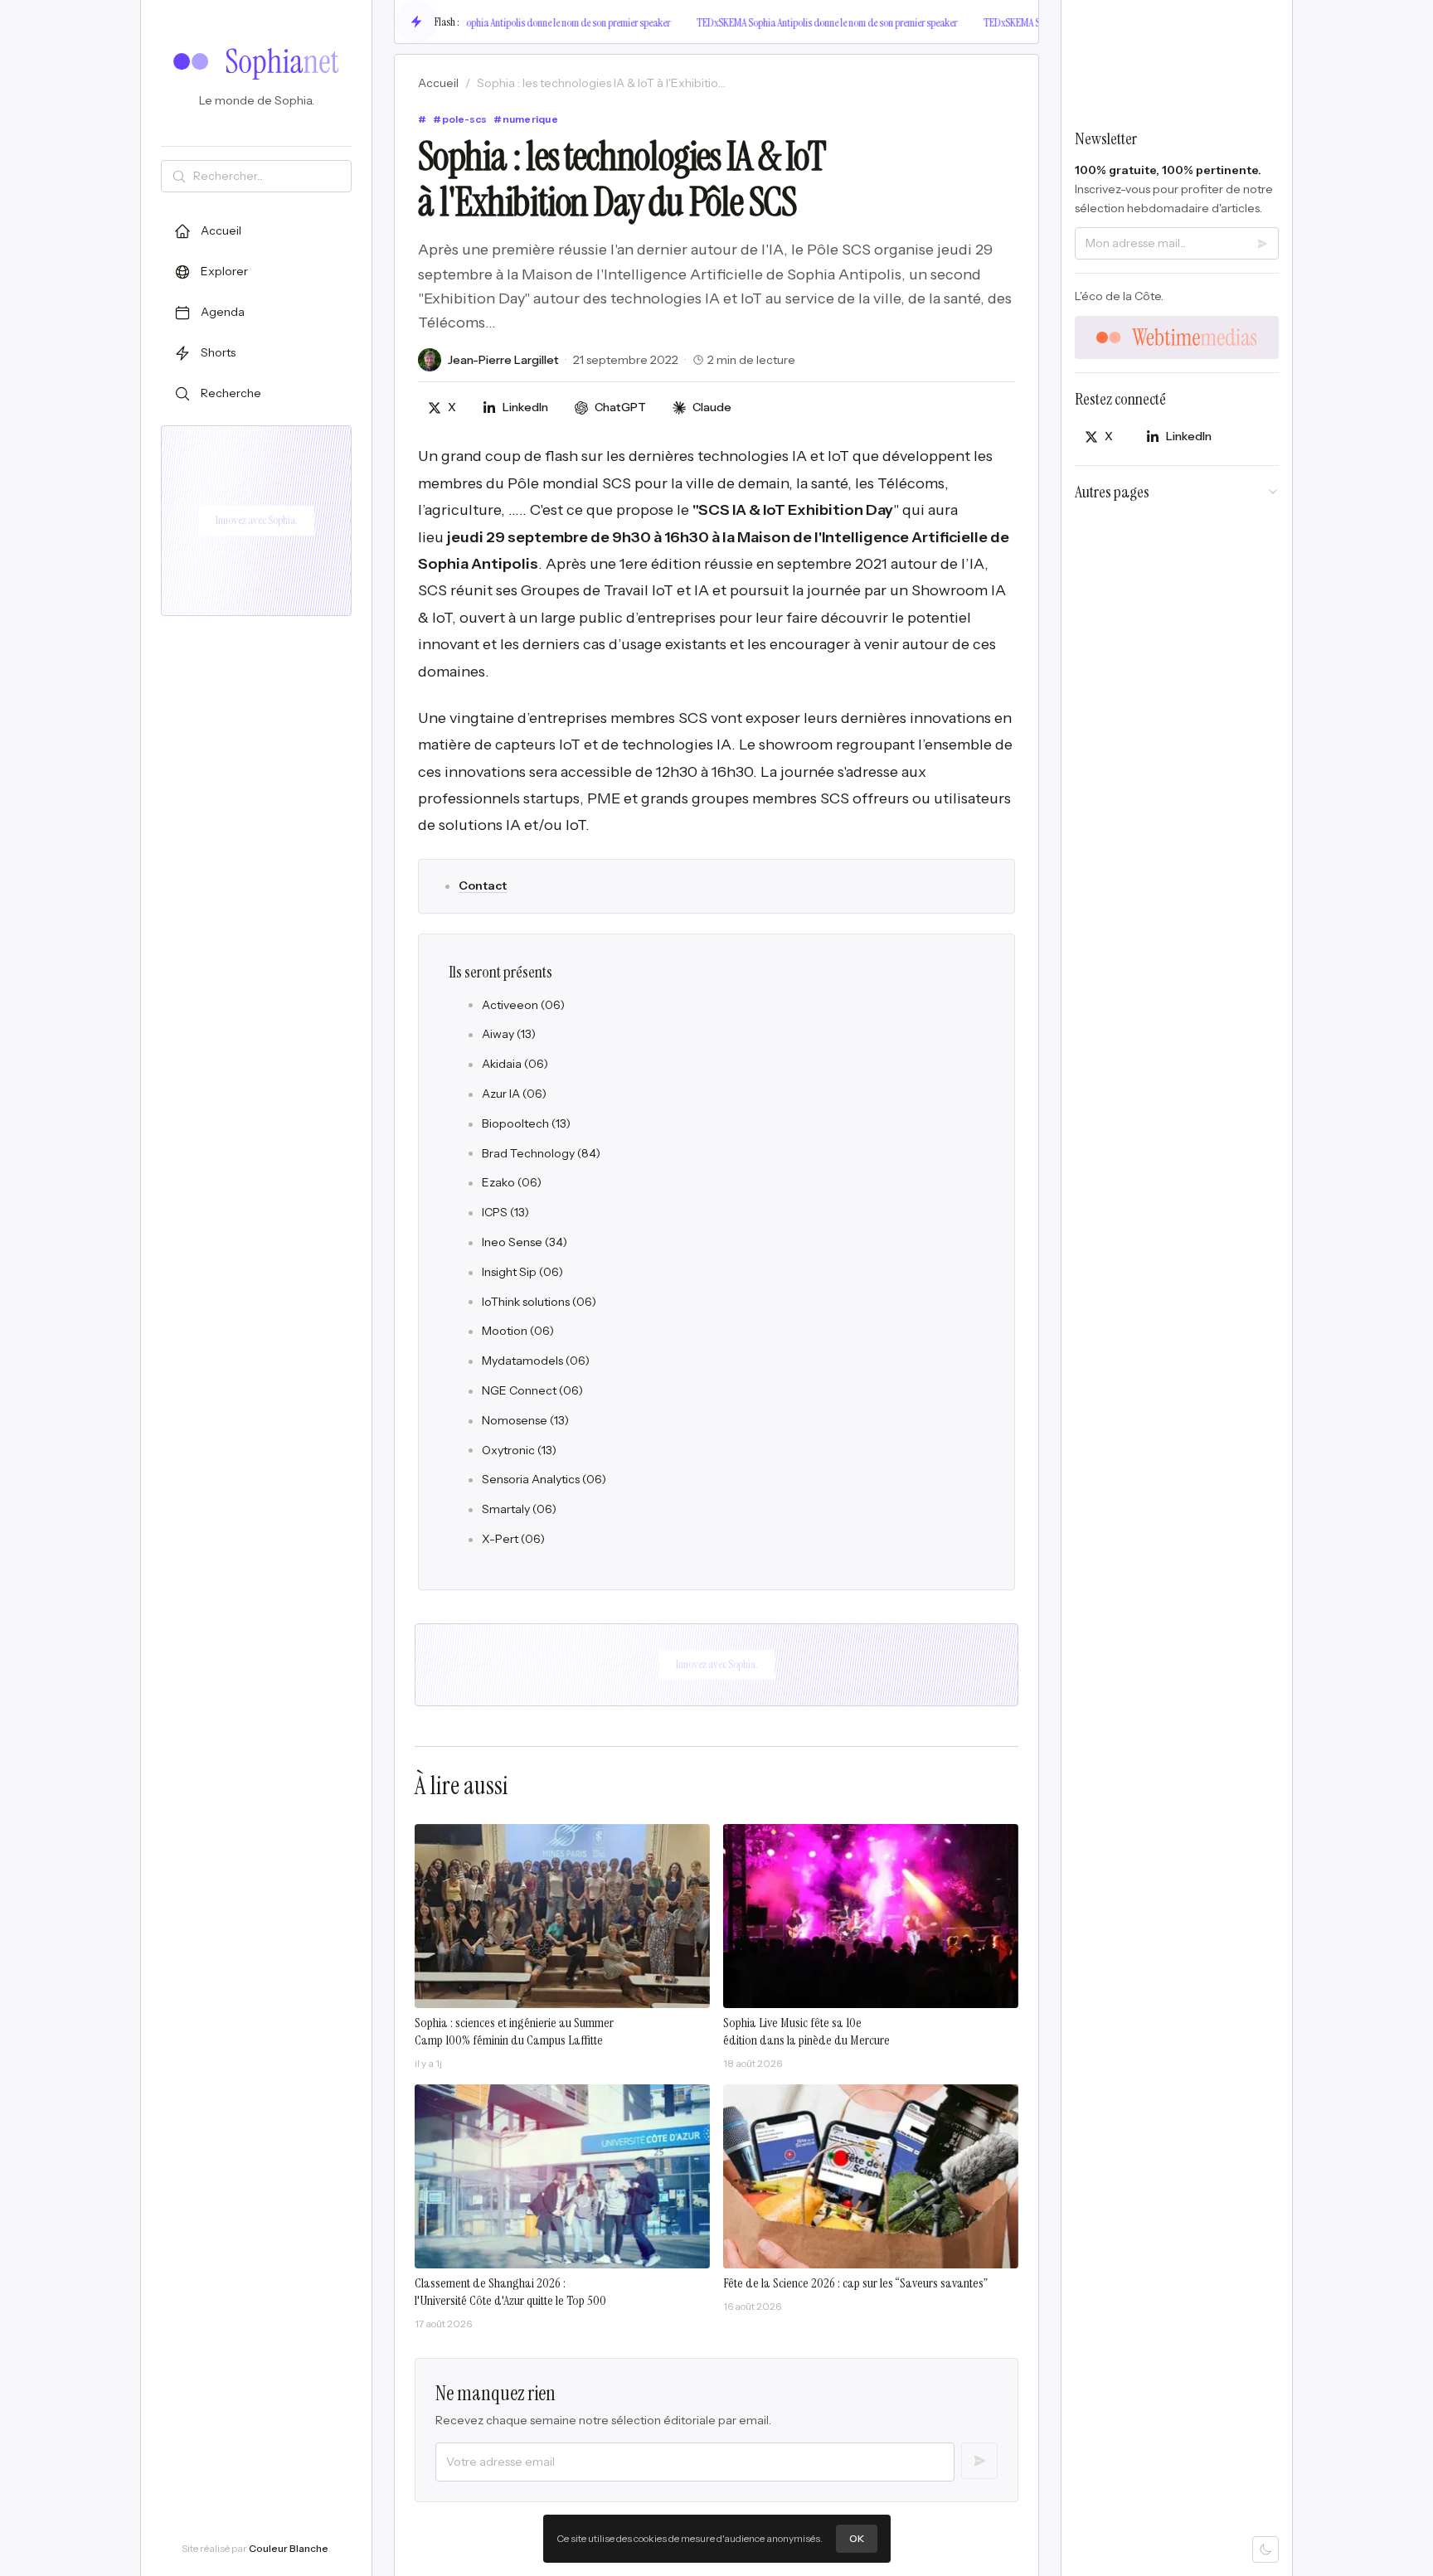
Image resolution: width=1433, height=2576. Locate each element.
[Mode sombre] (1265, 2549)
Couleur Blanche (289, 2548)
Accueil (438, 83)
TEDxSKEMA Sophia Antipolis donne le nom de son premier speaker (522, 22)
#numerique (525, 119)
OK (857, 2538)
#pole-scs (460, 119)
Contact (483, 885)
